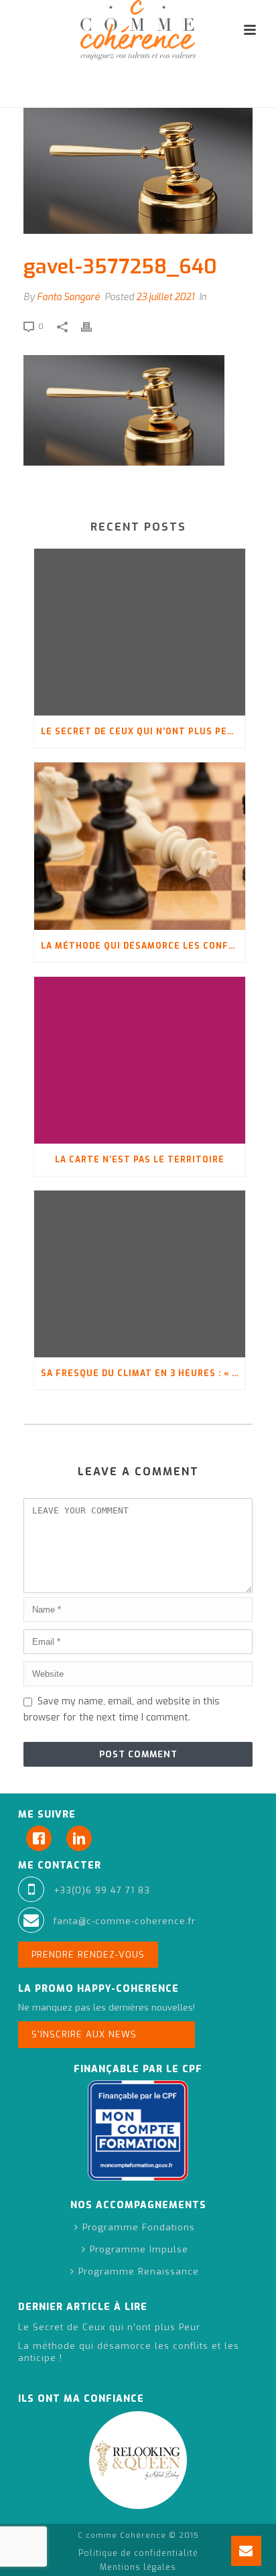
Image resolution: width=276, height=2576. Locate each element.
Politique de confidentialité (138, 2553)
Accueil (26, 91)
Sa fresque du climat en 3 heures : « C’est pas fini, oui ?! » (143, 1373)
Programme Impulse (139, 2249)
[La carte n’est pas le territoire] (140, 1060)
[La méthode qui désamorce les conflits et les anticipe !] (140, 846)
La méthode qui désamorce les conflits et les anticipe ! (143, 946)
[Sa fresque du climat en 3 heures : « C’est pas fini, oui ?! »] (140, 1274)
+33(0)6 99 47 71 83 (102, 1890)
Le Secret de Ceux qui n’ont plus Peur (140, 732)
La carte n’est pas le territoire (140, 1160)
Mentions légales (138, 2567)
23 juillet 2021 (165, 297)
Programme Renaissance (139, 2272)
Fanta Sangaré (68, 297)
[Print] (93, 326)
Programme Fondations (139, 2227)
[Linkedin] (82, 1838)
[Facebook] (42, 1838)
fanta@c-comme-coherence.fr (125, 1921)
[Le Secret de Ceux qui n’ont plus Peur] (140, 632)
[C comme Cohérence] (138, 30)
